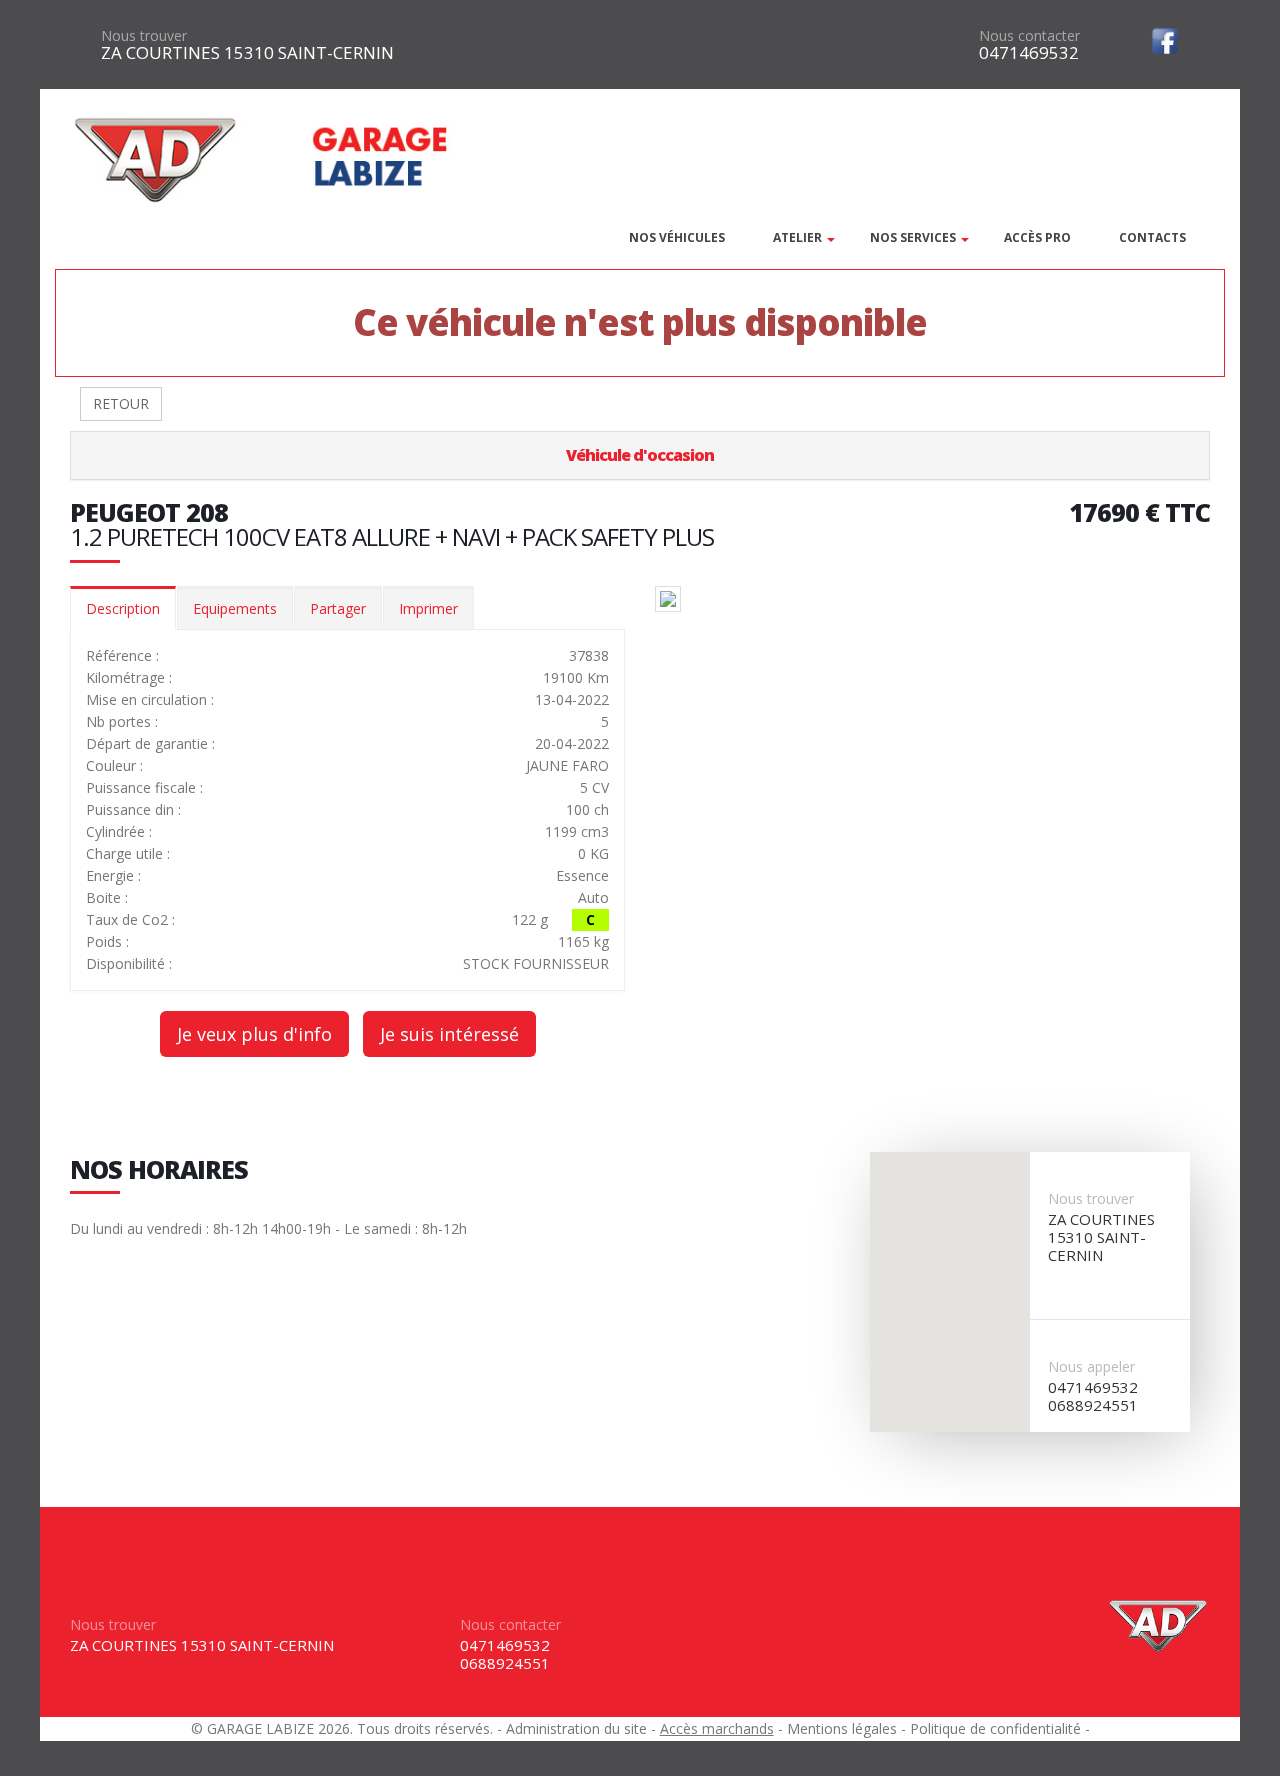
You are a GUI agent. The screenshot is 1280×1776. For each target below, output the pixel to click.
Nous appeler (1091, 1366)
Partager (338, 608)
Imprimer (428, 608)
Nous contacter (1029, 35)
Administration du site (576, 1728)
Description (123, 608)
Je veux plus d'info (254, 1034)
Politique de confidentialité (995, 1728)
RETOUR (121, 403)
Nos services (913, 237)
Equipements (235, 608)
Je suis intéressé (449, 1034)
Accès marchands (717, 1728)
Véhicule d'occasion (640, 455)
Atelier (797, 237)
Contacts (1152, 237)
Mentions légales (842, 1728)
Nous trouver (144, 35)
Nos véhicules (677, 237)
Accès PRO (1037, 237)
